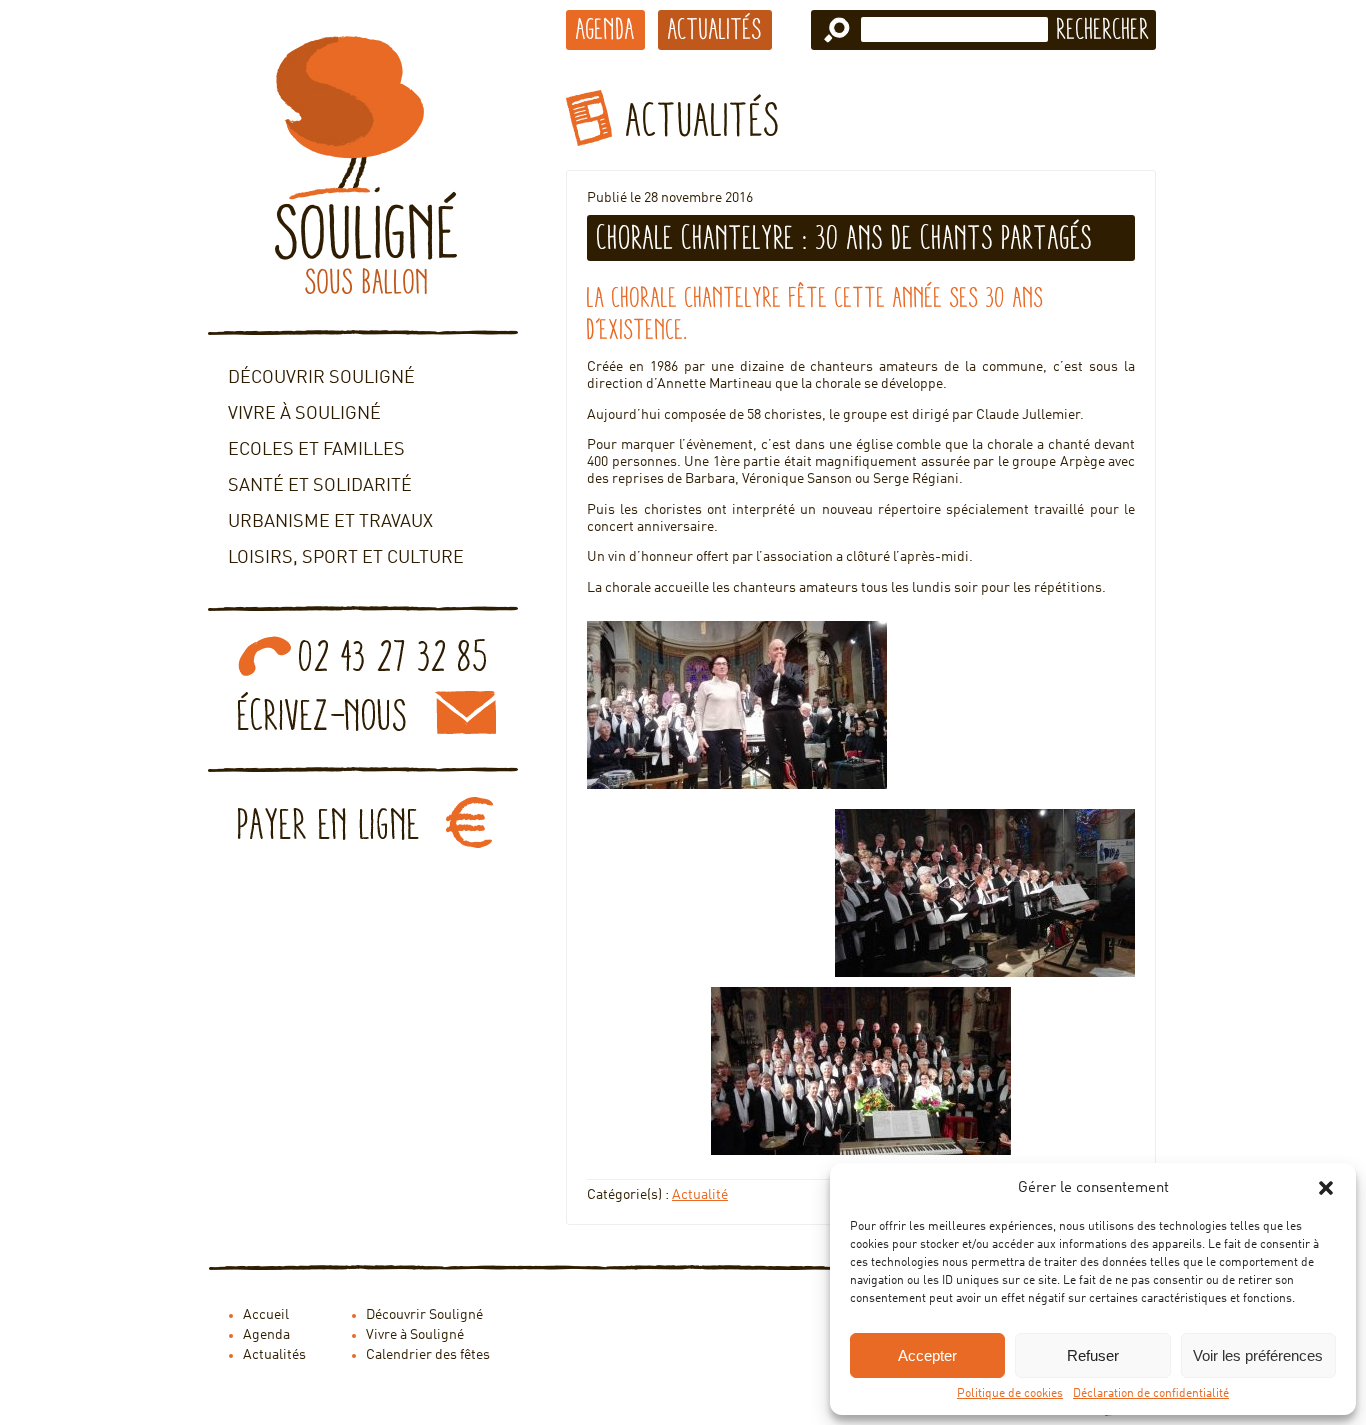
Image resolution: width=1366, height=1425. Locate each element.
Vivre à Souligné (304, 414)
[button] (1326, 1188)
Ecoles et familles (316, 450)
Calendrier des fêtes (428, 1355)
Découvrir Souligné (321, 378)
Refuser (1093, 1355)
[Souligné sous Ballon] (363, 165)
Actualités (715, 29)
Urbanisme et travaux (330, 522)
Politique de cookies (1010, 1394)
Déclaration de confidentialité (1151, 1394)
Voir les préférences (1258, 1355)
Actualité (700, 1195)
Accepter (927, 1355)
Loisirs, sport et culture (346, 558)
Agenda (605, 29)
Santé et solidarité (320, 486)
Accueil (266, 1315)
